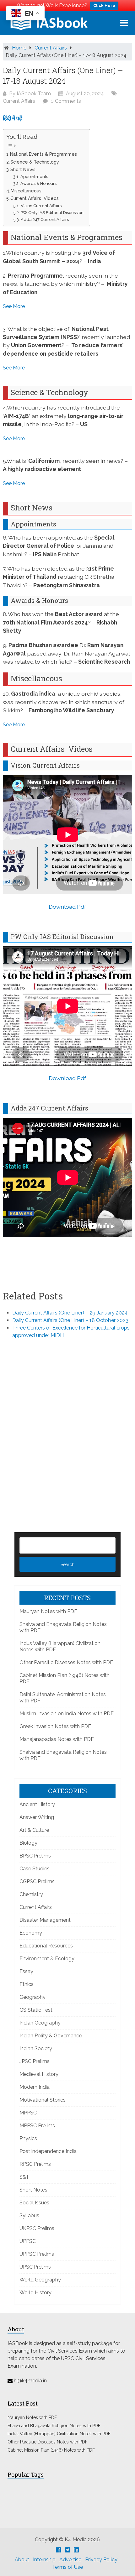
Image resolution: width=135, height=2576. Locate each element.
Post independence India (48, 2151)
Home (19, 48)
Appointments (34, 177)
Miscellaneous (26, 191)
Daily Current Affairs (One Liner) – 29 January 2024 (70, 1313)
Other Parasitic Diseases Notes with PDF (66, 1662)
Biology (28, 1843)
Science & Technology (35, 162)
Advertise (70, 2560)
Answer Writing (37, 1817)
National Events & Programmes (43, 154)
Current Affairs (51, 48)
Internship (44, 2560)
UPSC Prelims (35, 2267)
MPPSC (28, 2113)
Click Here (104, 5)
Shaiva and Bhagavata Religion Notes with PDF (54, 2426)
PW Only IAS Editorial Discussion (52, 213)
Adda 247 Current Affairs (45, 219)
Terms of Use (67, 2567)
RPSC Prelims (35, 2164)
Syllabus (29, 2215)
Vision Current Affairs (41, 206)
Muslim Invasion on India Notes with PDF (67, 1714)
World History (35, 2293)
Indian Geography (40, 2023)
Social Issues (34, 2203)
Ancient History (37, 1804)
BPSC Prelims (35, 1856)
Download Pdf (67, 907)
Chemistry (31, 1894)
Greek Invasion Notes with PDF (55, 1726)
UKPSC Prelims (37, 2228)
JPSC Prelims (35, 2061)
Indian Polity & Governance (51, 2036)
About (22, 2560)
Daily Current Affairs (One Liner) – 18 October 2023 (70, 1320)
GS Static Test (36, 2010)
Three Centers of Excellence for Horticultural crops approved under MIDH (71, 1332)
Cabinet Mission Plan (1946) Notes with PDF (51, 2450)
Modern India (35, 2087)
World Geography (40, 2280)
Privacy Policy (101, 2560)
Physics (28, 2138)
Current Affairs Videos (35, 198)
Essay (26, 1971)
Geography (32, 1997)
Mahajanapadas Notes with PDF (57, 1739)
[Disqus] (68, 1425)
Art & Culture (34, 1830)
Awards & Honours (38, 183)
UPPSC (28, 2241)
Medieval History (39, 2074)
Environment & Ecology (47, 1959)
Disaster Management (45, 1920)
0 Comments (66, 101)
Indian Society (36, 2048)
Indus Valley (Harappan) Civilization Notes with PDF (59, 2434)
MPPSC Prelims (37, 2126)
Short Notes (33, 2190)
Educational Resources (46, 1946)
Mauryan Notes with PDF (48, 1611)
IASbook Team (34, 94)
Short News (23, 169)
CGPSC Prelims (37, 1881)
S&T (24, 2177)
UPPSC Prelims (37, 2254)
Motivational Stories (43, 2100)
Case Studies (35, 1869)
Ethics (27, 1984)
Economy (31, 1933)
